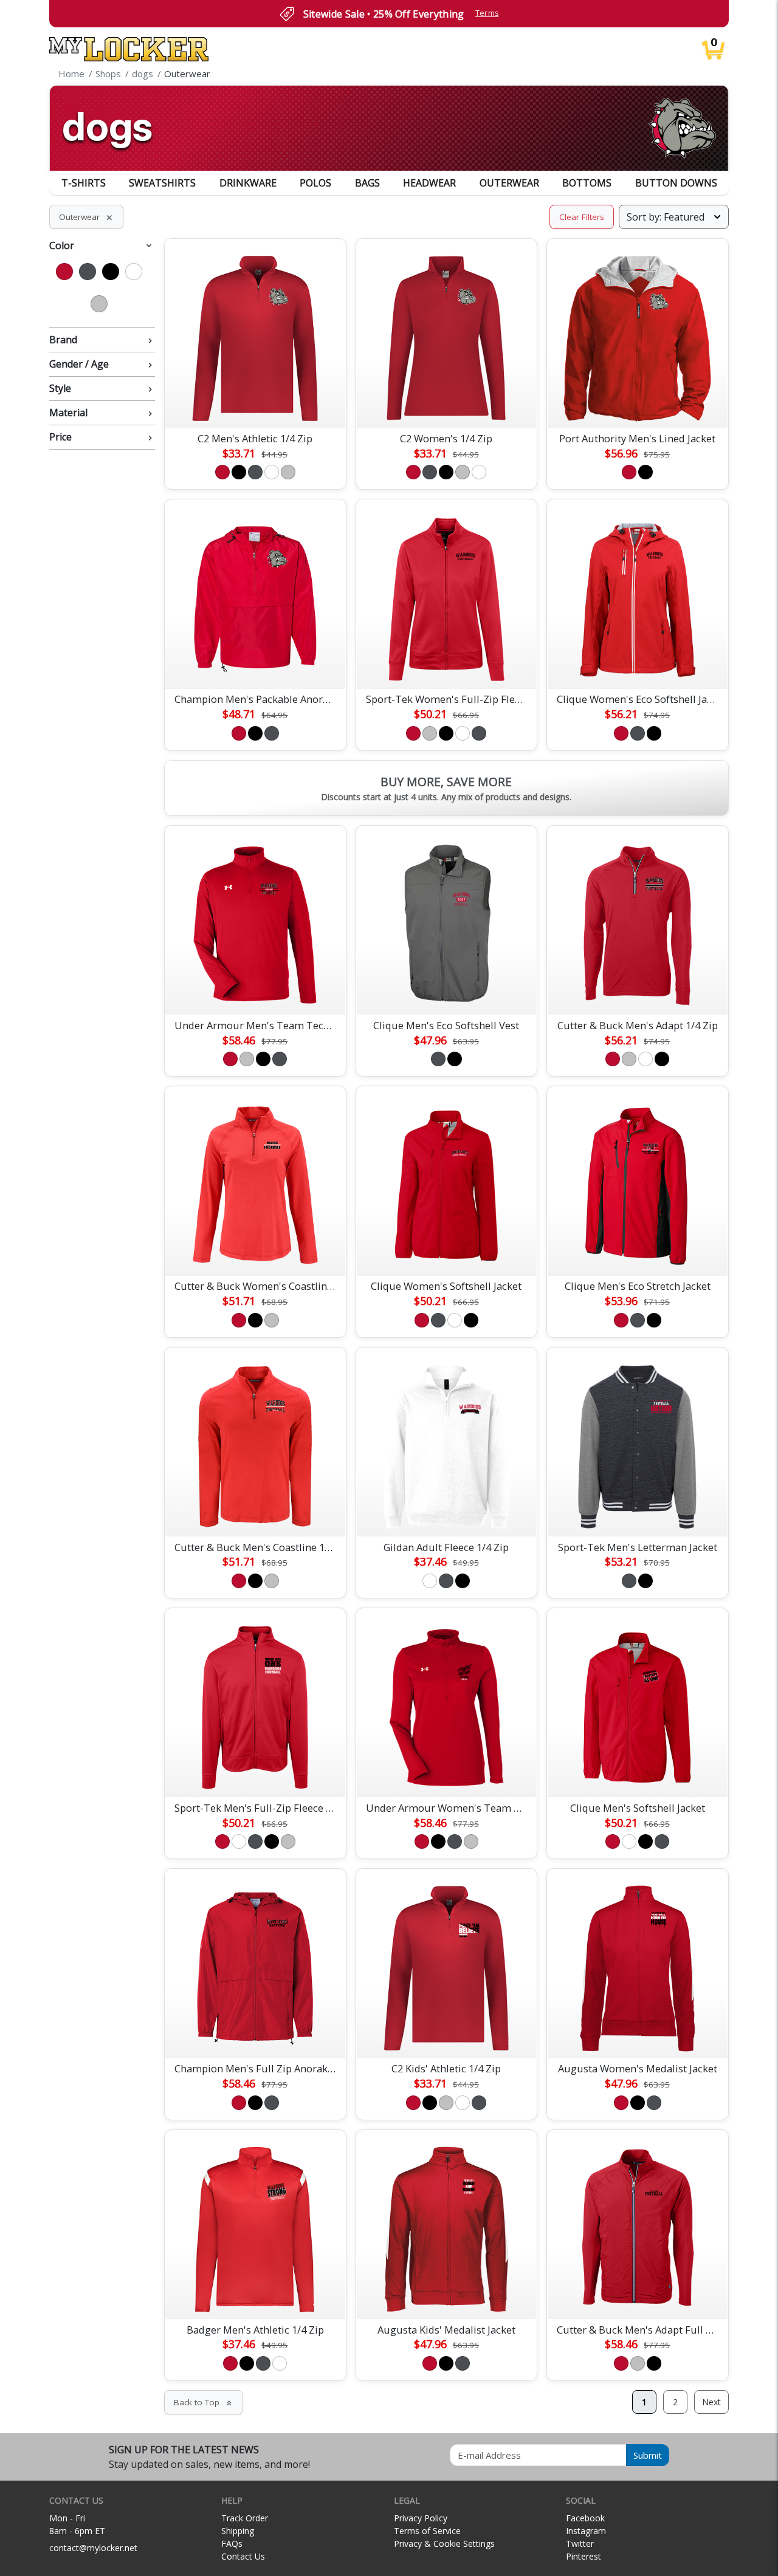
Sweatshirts (162, 183)
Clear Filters (582, 217)
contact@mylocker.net (93, 2548)
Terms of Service (427, 2531)
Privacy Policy (421, 2518)
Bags (367, 183)
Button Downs (676, 183)
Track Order (245, 2518)
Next (711, 2402)
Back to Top (204, 2402)
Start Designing (255, 405)
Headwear (429, 183)
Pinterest (583, 2556)
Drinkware (248, 183)
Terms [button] (487, 13)
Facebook (585, 2518)
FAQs (232, 2543)
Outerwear (509, 183)
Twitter (580, 2543)
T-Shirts (84, 183)
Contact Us (243, 2556)
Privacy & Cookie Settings (444, 2543)
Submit (648, 2455)
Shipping (238, 2531)
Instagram (586, 2531)
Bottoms (587, 183)
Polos (315, 183)
